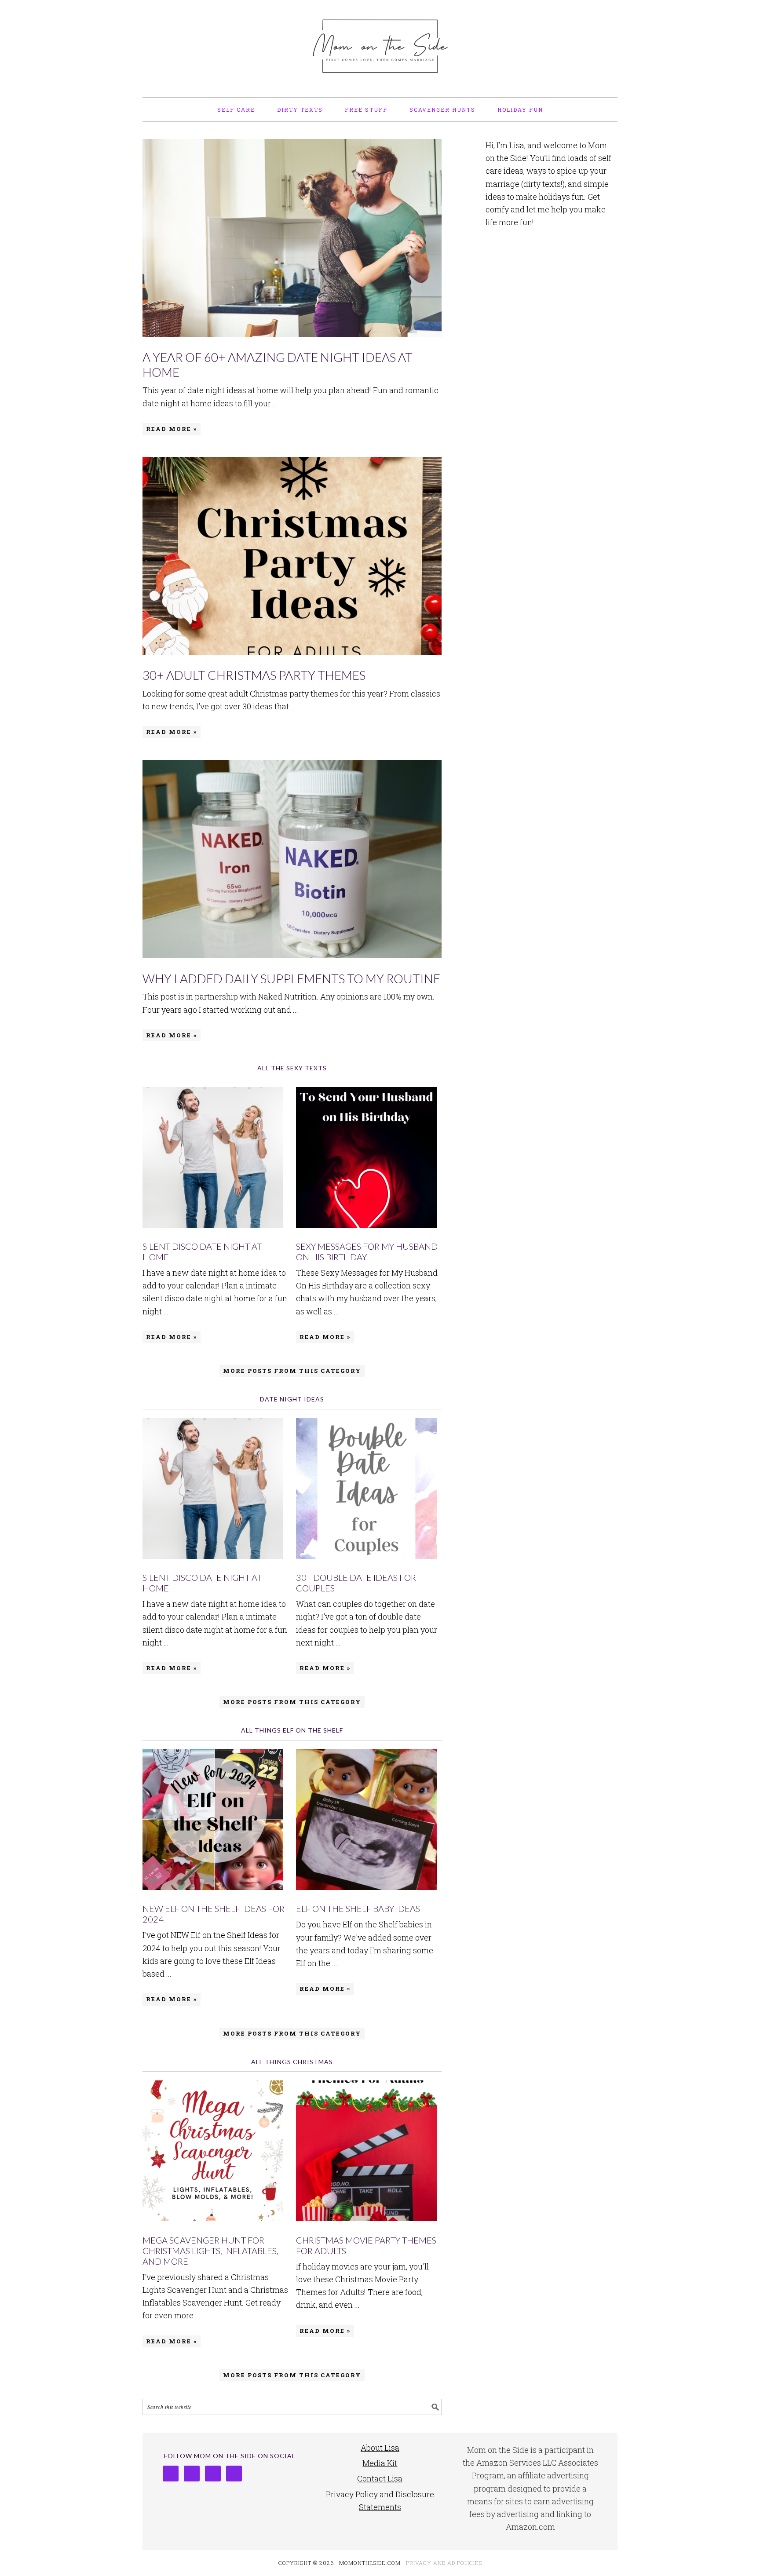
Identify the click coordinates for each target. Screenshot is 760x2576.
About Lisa (380, 2448)
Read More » (172, 429)
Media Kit (380, 2463)
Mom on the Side (380, 45)
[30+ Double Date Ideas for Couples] (369, 1490)
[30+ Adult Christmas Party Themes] (292, 558)
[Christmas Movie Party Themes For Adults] (369, 2153)
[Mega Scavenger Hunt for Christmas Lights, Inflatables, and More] (215, 2153)
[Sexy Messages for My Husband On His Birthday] (369, 1159)
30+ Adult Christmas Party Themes (254, 675)
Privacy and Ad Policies (444, 2563)
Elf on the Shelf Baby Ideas (358, 1908)
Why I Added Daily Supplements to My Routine (291, 978)
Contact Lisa (380, 2478)
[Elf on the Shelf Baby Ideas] (369, 1821)
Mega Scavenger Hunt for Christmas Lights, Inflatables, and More (210, 2251)
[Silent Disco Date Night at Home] (215, 1159)
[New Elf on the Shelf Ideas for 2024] (215, 1821)
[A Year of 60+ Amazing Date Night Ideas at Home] (292, 240)
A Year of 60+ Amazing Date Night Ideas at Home (278, 365)
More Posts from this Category (292, 1371)
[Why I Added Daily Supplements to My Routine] (292, 861)
